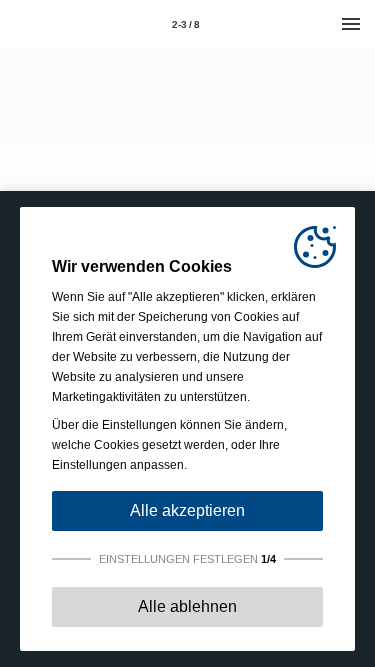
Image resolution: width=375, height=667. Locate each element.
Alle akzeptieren (187, 510)
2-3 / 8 (186, 24)
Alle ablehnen (187, 606)
